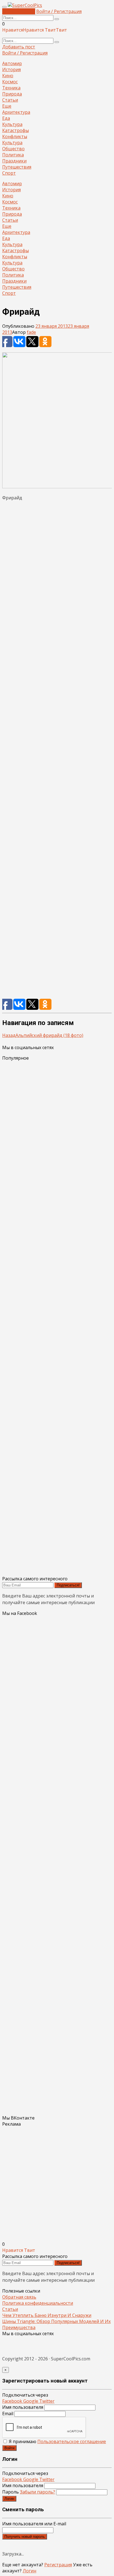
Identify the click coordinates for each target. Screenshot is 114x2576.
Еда (6, 118)
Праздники (14, 161)
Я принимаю (57, 2441)
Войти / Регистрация (59, 11)
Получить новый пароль (25, 2537)
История (11, 69)
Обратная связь (19, 2297)
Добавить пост (19, 11)
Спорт (9, 173)
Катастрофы (15, 130)
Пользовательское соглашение (72, 2441)
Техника (11, 88)
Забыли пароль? (37, 2492)
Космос (10, 82)
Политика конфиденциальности (38, 2303)
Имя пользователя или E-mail (34, 2524)
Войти (9, 2448)
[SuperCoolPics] (25, 5)
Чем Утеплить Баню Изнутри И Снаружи (47, 2315)
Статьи (10, 100)
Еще (7, 106)
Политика (13, 155)
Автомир (12, 63)
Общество (13, 149)
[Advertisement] (57, 752)
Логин (9, 2499)
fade (31, 332)
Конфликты (15, 136)
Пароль (29, 2492)
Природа (12, 94)
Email (8, 2414)
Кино (8, 76)
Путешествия (17, 167)
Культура (12, 124)
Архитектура (16, 112)
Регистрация (58, 2565)
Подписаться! (68, 1585)
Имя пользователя (23, 2407)
